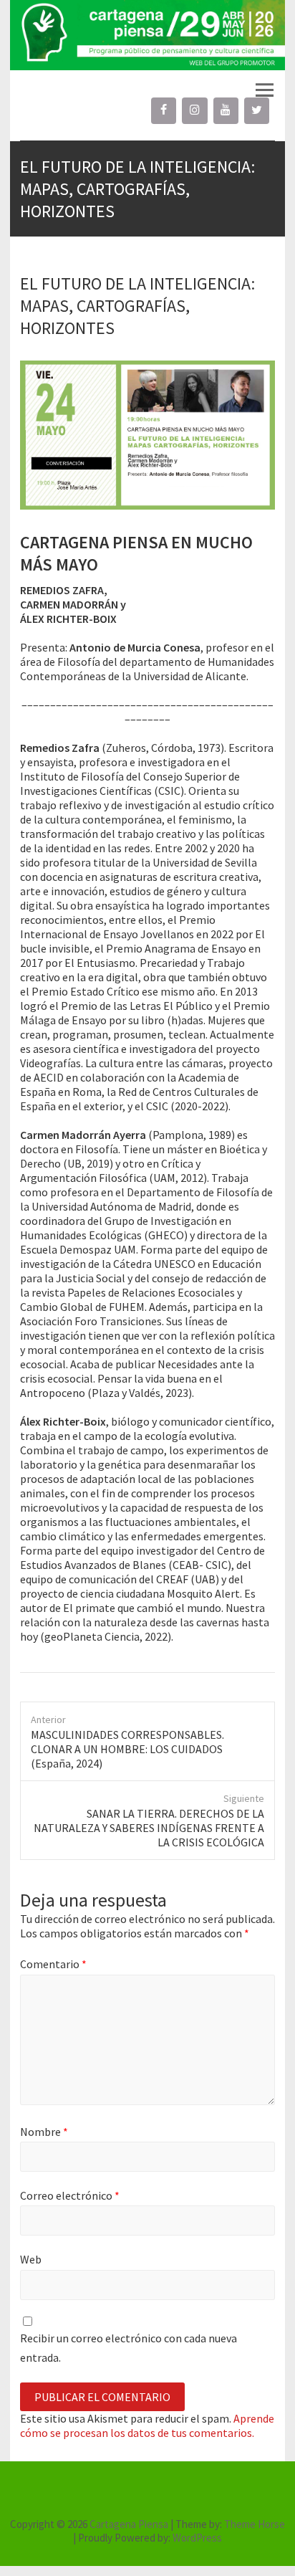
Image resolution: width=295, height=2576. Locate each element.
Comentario (53, 1964)
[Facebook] (164, 110)
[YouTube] (226, 110)
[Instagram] (194, 110)
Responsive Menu (264, 90)
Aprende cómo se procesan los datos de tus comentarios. (147, 2425)
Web (31, 2259)
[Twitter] (257, 110)
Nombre (44, 2132)
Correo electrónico (70, 2195)
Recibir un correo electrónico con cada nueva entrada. (129, 2348)
